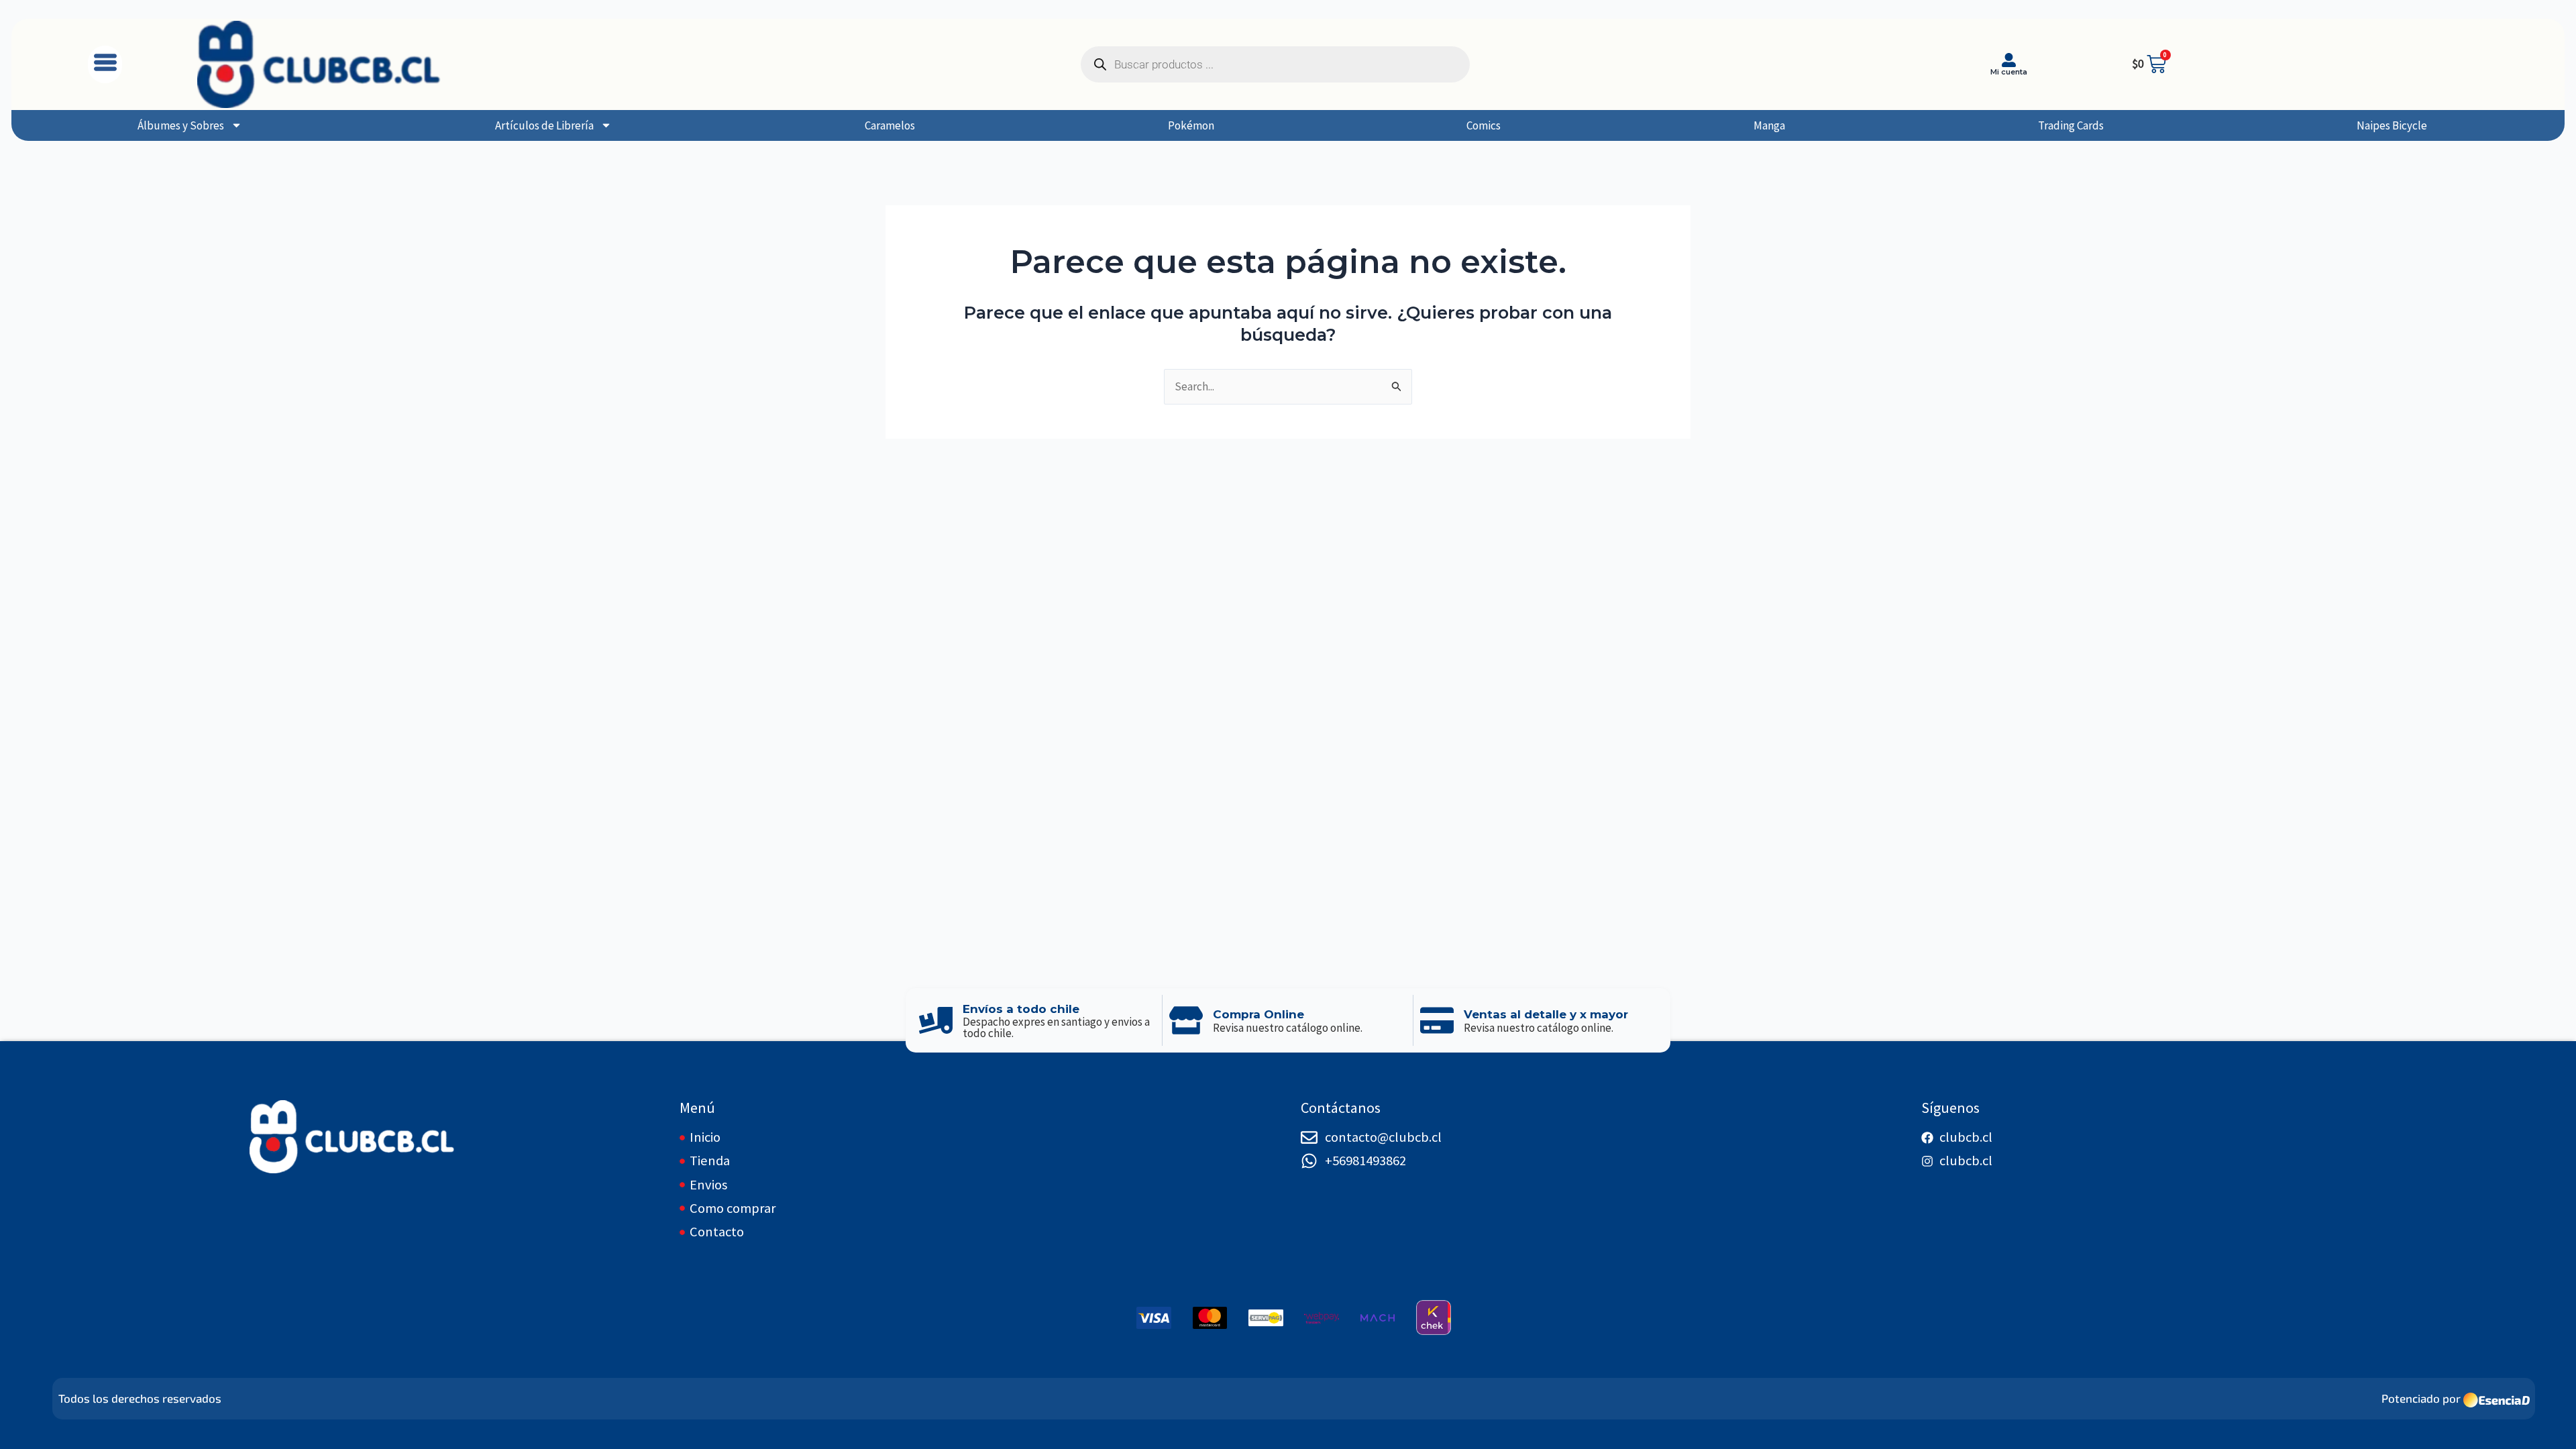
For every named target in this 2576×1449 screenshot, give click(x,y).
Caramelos (890, 125)
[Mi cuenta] (2009, 60)
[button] (105, 64)
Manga (1769, 125)
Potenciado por (2421, 1398)
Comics (1484, 125)
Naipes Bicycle (2392, 125)
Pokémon (1191, 125)
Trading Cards (2071, 125)
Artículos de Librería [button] (544, 125)
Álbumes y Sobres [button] (181, 125)
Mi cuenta (2009, 72)
